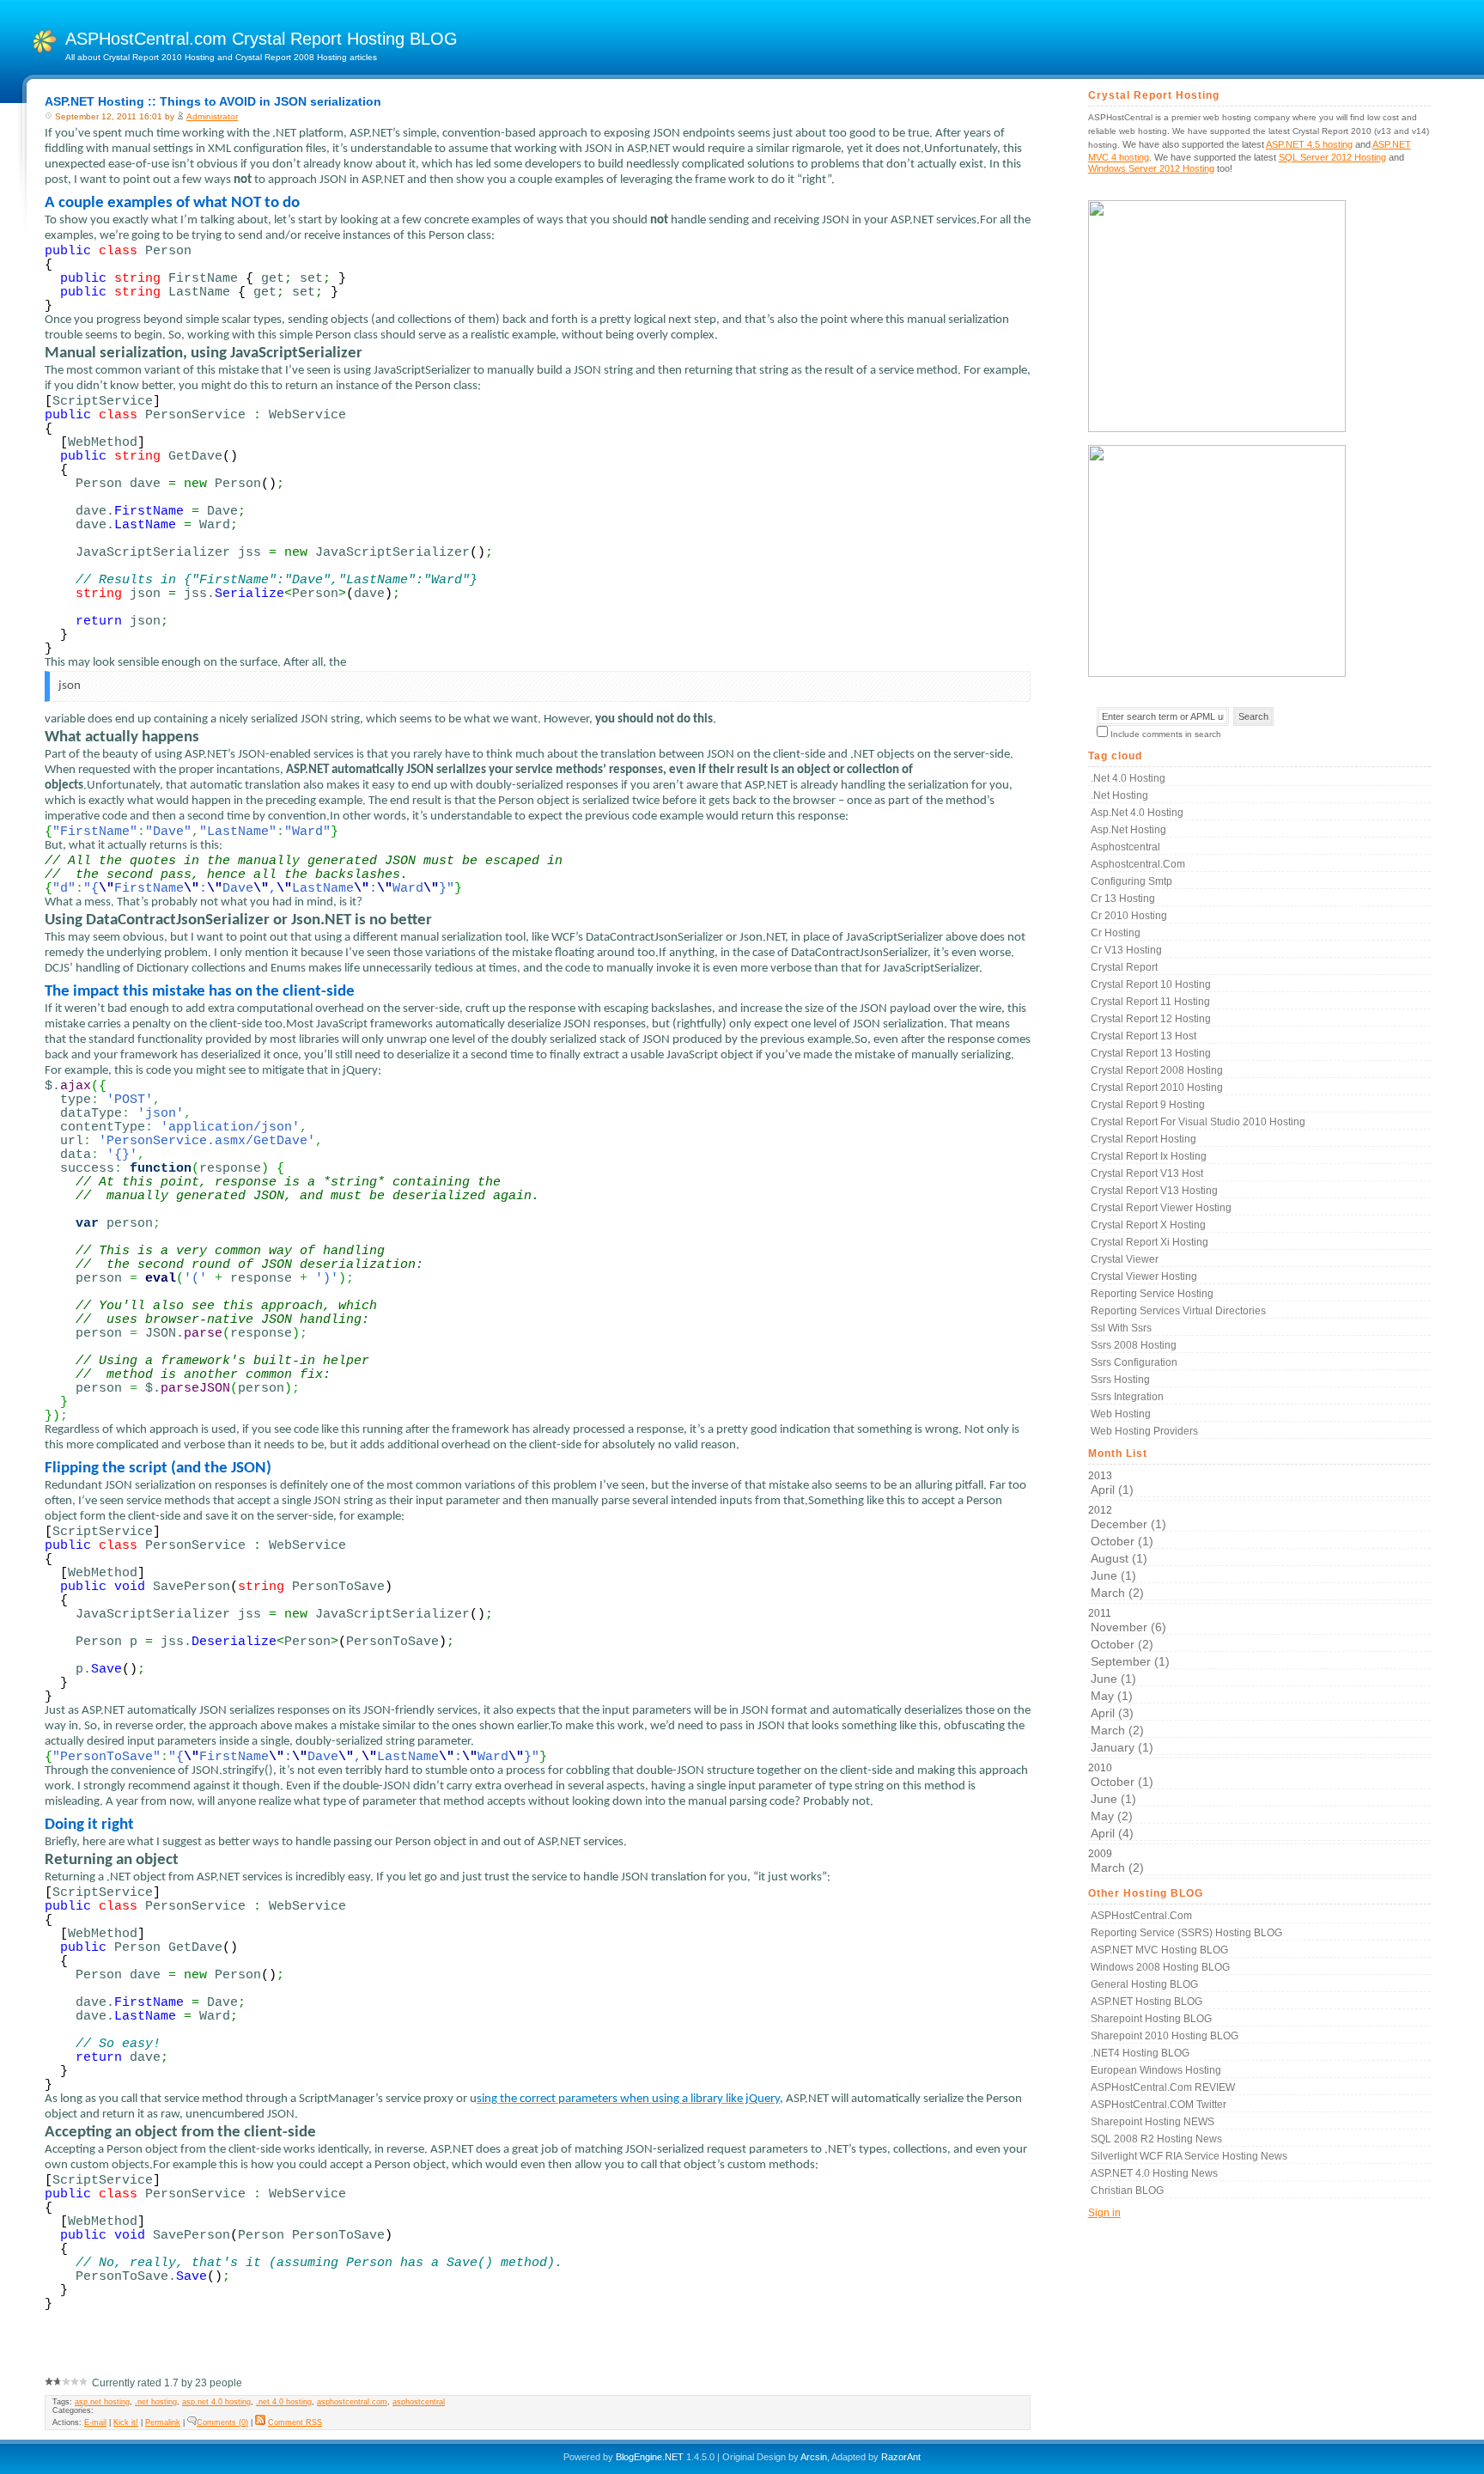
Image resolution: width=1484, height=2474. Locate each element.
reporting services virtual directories (1178, 1311)
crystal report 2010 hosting (1157, 1088)
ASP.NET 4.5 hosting (1309, 144)
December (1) (1128, 1524)
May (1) (1112, 1696)
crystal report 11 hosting (1150, 1002)
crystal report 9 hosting (1148, 1105)
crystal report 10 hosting (1151, 984)
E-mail (95, 2422)
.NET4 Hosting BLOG (1140, 2053)
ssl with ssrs (1121, 1328)
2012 (1127, 1552)
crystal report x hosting (1148, 1225)
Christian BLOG (1127, 2191)
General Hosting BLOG (1144, 1984)
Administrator (212, 116)
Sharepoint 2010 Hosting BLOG (1165, 2036)
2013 (1111, 1483)
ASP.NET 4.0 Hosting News (1154, 2173)
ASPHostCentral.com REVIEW (1163, 2087)
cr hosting (1116, 933)
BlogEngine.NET (650, 2457)
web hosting (1121, 1414)
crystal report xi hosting (1149, 1242)
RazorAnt (901, 2457)
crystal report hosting (1143, 1139)
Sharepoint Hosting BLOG (1151, 2019)
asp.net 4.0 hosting (216, 2402)
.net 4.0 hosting (284, 2402)
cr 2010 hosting (1129, 916)
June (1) (1113, 1575)
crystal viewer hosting (1144, 1277)
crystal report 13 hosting (1151, 1053)
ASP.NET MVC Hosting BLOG (1159, 1950)
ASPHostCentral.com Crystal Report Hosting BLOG (262, 39)
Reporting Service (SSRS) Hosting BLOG (1186, 1933)
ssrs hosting (1120, 1380)
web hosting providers (1144, 1431)
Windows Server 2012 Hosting (1151, 168)
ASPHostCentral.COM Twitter (1159, 2105)
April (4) (1112, 1833)
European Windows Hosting (1156, 2070)
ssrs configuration (1134, 1362)
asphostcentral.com (352, 2402)
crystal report (1124, 967)
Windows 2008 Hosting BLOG (1160, 1967)
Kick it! (126, 2422)
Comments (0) (222, 2422)
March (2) (1117, 1593)
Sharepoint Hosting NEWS (1153, 2122)
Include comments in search (1166, 734)
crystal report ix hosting (1149, 1156)
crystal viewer (1125, 1259)
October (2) (1122, 1644)
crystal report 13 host (1143, 1036)
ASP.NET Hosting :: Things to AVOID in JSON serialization (213, 101)
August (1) (1119, 1558)
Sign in (1104, 2213)
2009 (1116, 1861)
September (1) (1130, 1661)
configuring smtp (1131, 881)
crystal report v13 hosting (1154, 1191)
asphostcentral (419, 2402)
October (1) (1122, 1541)
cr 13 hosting (1123, 899)
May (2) (1112, 1816)
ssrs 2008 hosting (1134, 1345)
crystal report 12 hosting (1151, 1019)
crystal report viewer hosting (1161, 1208)
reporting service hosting (1152, 1294)
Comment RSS (295, 2422)
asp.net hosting (102, 2402)
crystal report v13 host (1147, 1173)
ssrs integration (1127, 1397)
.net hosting (156, 2402)
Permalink (163, 2422)
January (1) (1122, 1747)
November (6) (1128, 1627)
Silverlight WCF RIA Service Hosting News (1189, 2156)
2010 (1121, 1801)
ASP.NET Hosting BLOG (1146, 2002)
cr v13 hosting (1126, 950)
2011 (1129, 1681)
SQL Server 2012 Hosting (1332, 157)
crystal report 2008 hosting (1157, 1070)
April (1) (1112, 1490)
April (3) (1112, 1713)
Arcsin (814, 2457)
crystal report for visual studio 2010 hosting (1198, 1122)
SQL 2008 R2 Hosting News (1156, 2139)
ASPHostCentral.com (1141, 1916)
